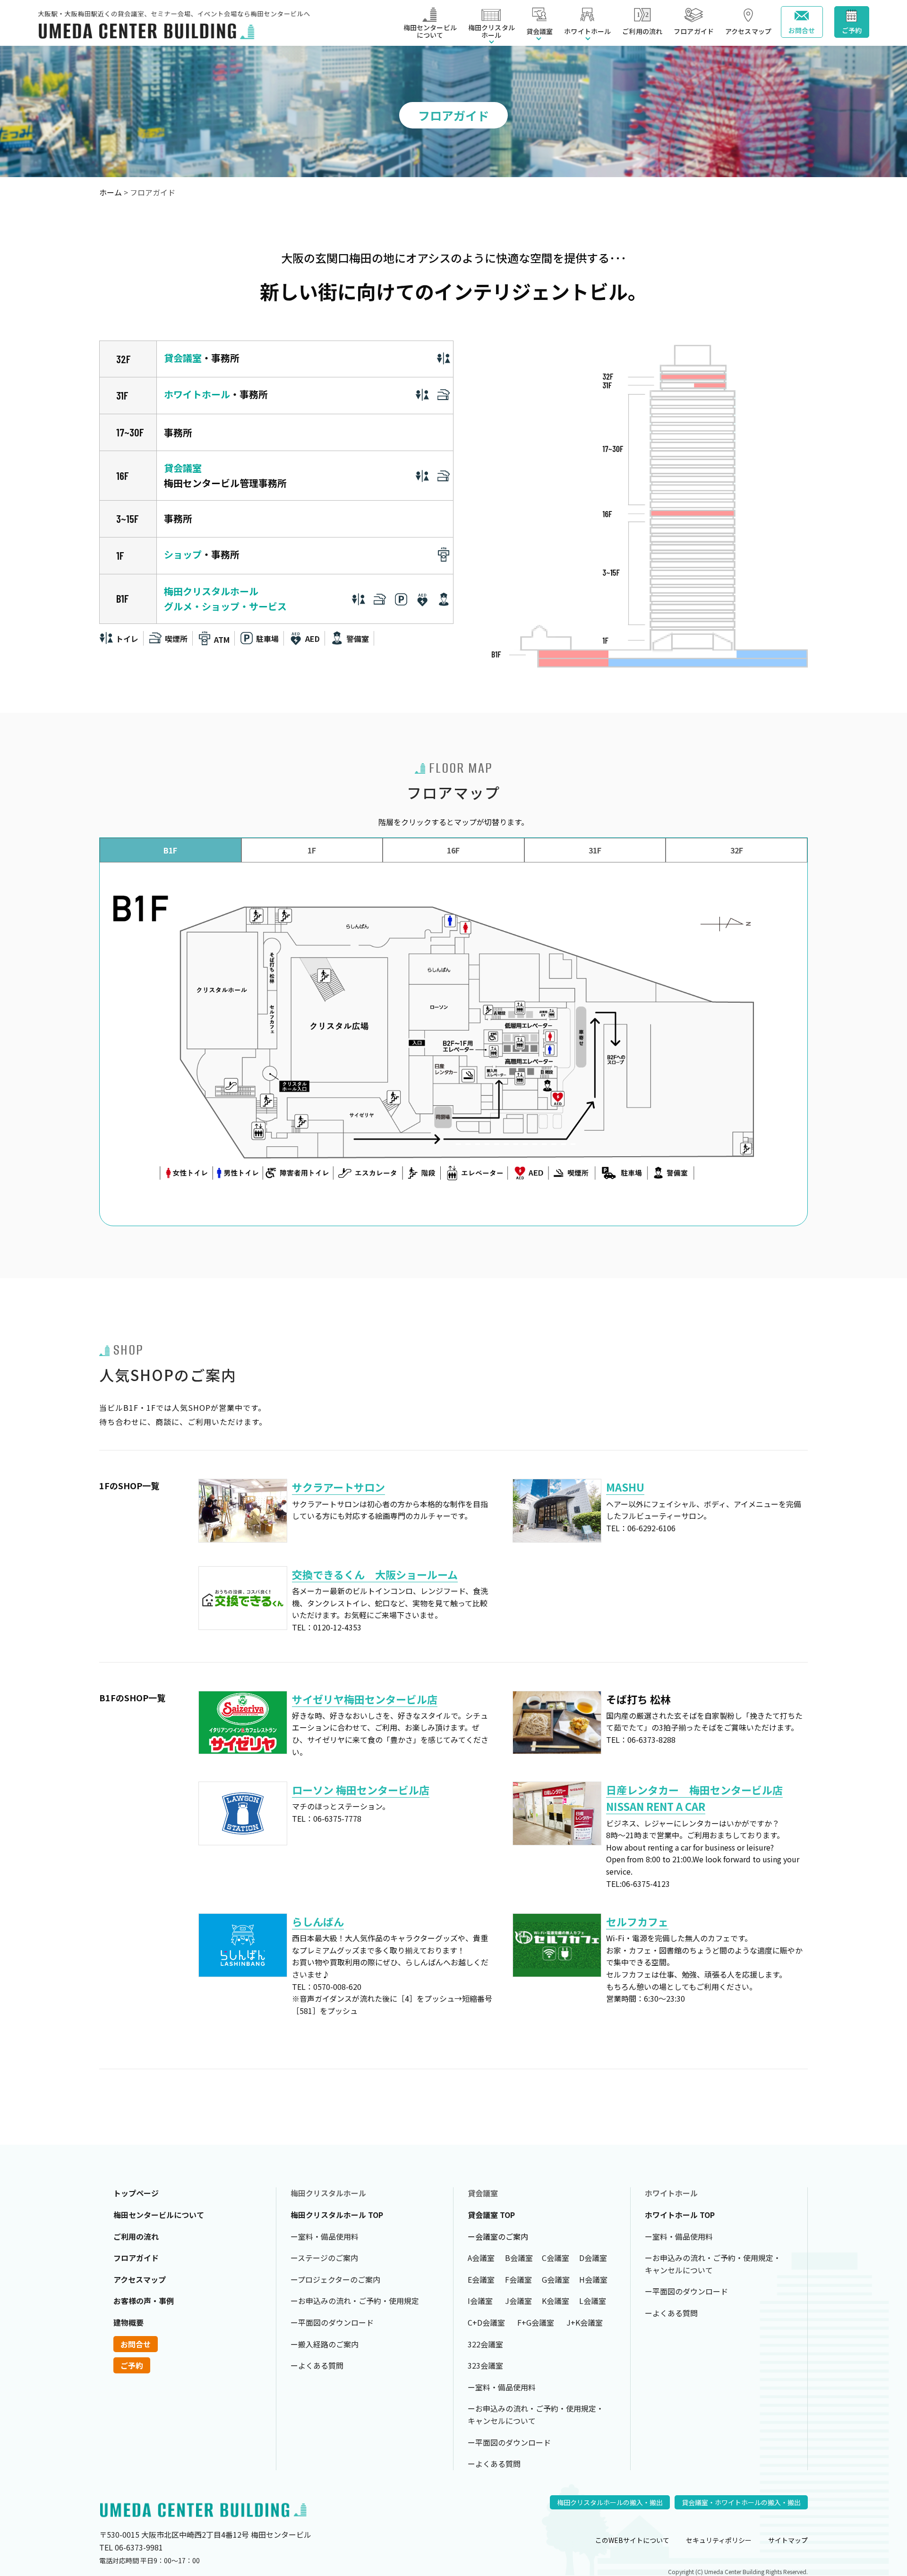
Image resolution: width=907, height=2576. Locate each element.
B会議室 (519, 2258)
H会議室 (593, 2279)
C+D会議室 (486, 2322)
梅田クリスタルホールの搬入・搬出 (610, 2502)
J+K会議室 (585, 2322)
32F (737, 850)
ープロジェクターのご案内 (335, 2279)
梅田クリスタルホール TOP (337, 2215)
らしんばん (318, 1921)
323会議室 (485, 2365)
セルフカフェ (637, 1921)
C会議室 (556, 2258)
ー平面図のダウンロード (332, 2322)
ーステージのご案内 (324, 2258)
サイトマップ (788, 2540)
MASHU (625, 1487)
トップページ (136, 2193)
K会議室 (556, 2301)
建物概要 (128, 2322)
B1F (170, 850)
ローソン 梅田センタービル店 (361, 1790)
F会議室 (518, 2279)
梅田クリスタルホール (211, 591)
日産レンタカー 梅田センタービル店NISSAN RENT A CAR (694, 1798)
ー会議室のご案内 (498, 2236)
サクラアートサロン (338, 1487)
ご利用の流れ (642, 31)
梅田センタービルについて (430, 31)
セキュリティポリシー (719, 2540)
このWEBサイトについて (632, 2540)
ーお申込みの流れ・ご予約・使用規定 (355, 2301)
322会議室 (485, 2344)
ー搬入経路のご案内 (325, 2344)
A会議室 (481, 2258)
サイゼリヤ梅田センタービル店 (365, 1699)
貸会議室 (183, 358)
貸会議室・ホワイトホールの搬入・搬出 (741, 2502)
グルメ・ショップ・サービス (225, 606)
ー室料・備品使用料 (325, 2236)
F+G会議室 (536, 2322)
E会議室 (481, 2279)
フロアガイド (694, 31)
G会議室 (556, 2279)
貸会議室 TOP (491, 2215)
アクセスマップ (748, 31)
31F (595, 850)
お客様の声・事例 (144, 2301)
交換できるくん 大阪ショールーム (375, 1574)
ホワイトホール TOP (680, 2215)
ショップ (183, 554)
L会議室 (593, 2301)
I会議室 (480, 2301)
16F (453, 850)
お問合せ (802, 30)
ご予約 (852, 30)
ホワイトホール (197, 394)
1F (312, 850)
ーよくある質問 (317, 2365)
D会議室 (593, 2258)
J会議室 (518, 2301)
